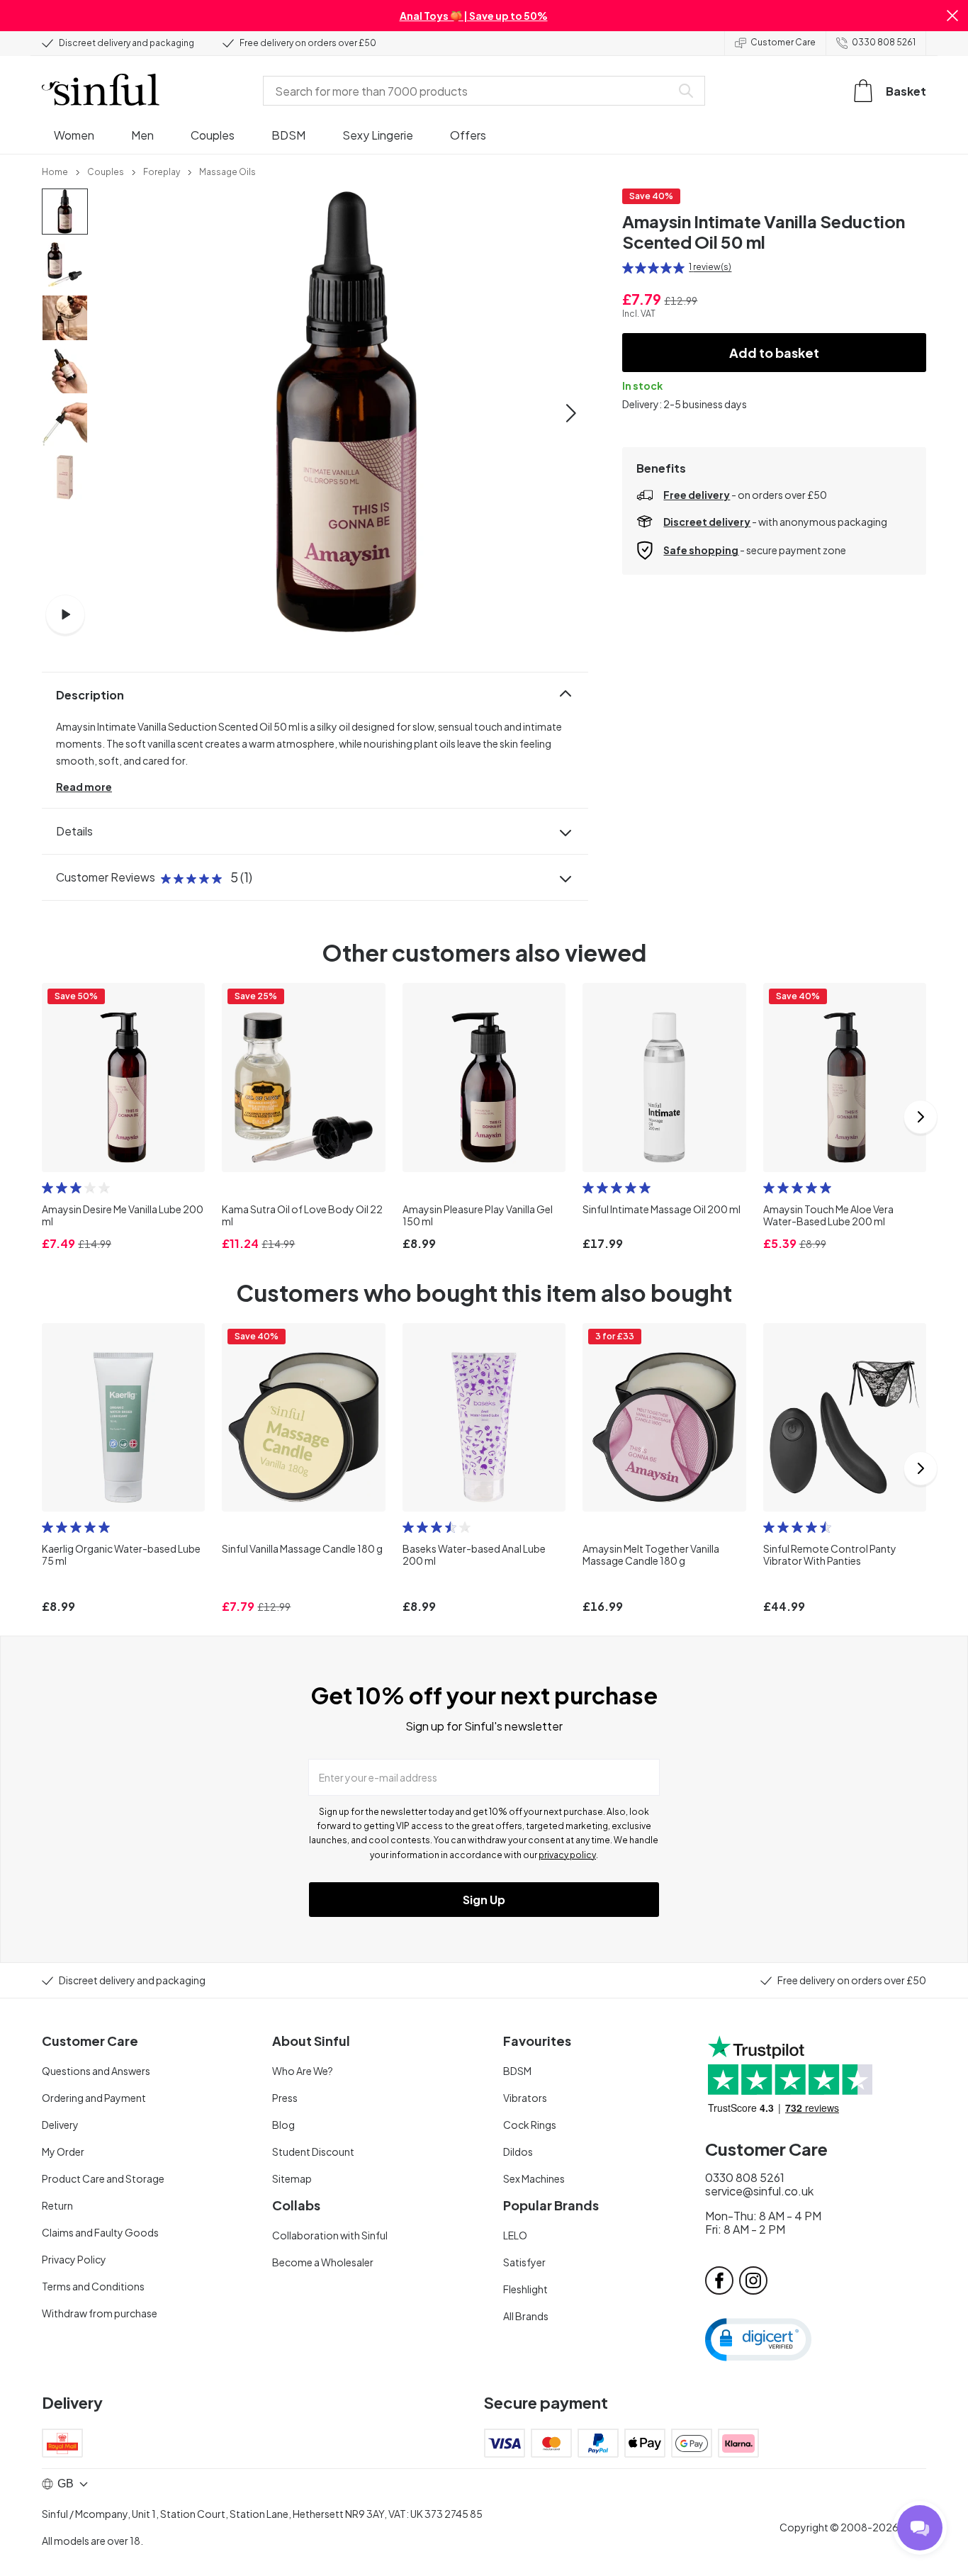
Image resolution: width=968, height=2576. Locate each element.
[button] (952, 16)
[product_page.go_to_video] (65, 614)
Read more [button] (84, 787)
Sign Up (484, 1900)
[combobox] (470, 91)
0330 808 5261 (884, 42)
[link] (55, 171)
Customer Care (783, 42)
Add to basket (774, 353)
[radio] (628, 268)
